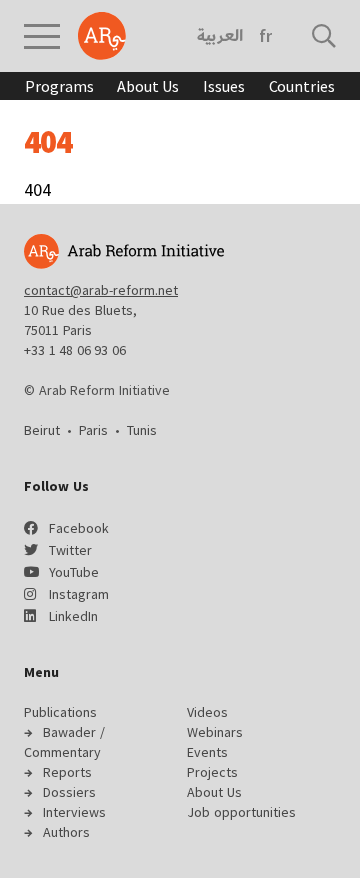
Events (207, 752)
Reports (67, 772)
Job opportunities (241, 812)
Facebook (79, 528)
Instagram (79, 594)
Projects (212, 772)
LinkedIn (73, 616)
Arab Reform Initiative (102, 36)
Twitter (70, 550)
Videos (207, 712)
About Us (148, 86)
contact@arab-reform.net (101, 290)
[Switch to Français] (265, 36)
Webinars (215, 732)
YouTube (74, 572)
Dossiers (69, 792)
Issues (223, 86)
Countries (302, 86)
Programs (59, 86)
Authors (66, 832)
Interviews (74, 812)
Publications (60, 712)
